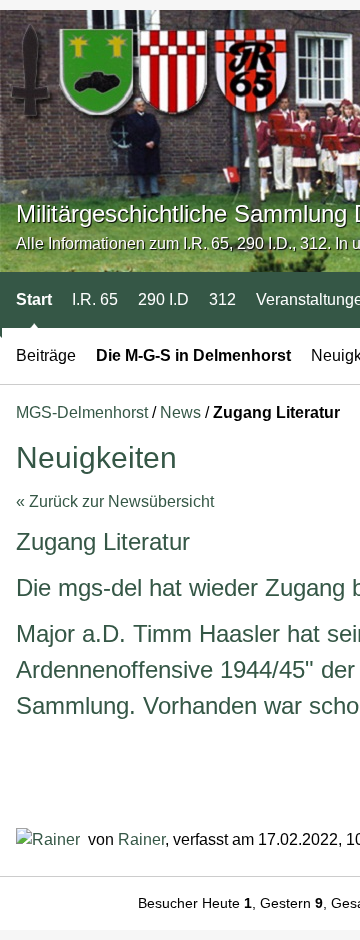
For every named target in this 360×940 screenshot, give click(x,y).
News (180, 412)
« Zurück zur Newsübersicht (115, 501)
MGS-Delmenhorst (82, 412)
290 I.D (163, 299)
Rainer (141, 839)
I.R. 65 (95, 299)
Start (34, 299)
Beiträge (46, 355)
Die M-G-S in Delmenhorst (193, 355)
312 (222, 299)
